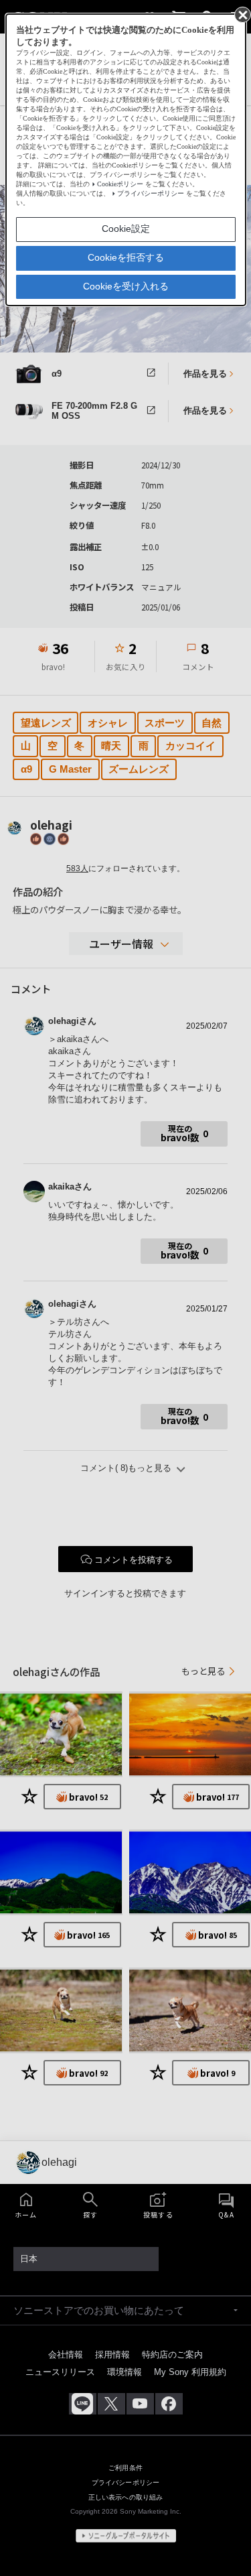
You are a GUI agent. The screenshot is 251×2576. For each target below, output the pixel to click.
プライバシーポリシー (151, 193)
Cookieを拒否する (126, 257)
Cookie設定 (126, 229)
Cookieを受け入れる (126, 286)
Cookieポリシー (120, 184)
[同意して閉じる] (242, 14)
